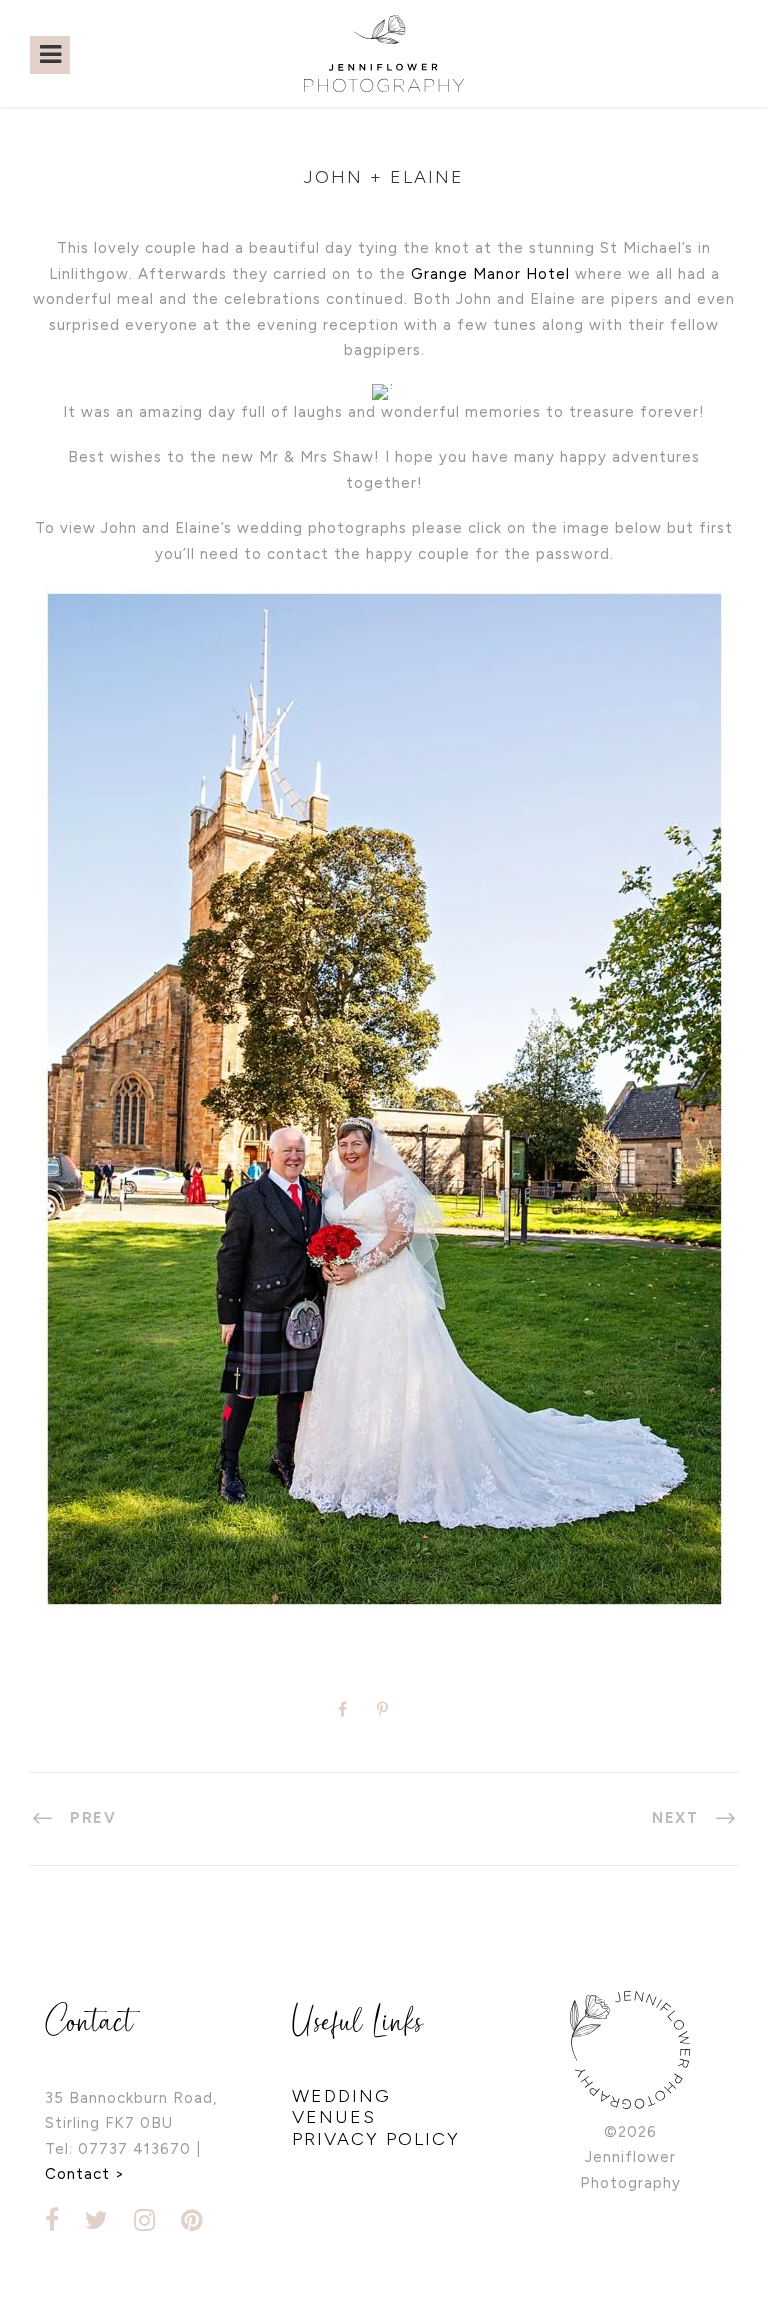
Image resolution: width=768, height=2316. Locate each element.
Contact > (85, 2174)
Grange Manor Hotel (490, 274)
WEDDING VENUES (341, 2107)
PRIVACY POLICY (376, 2139)
